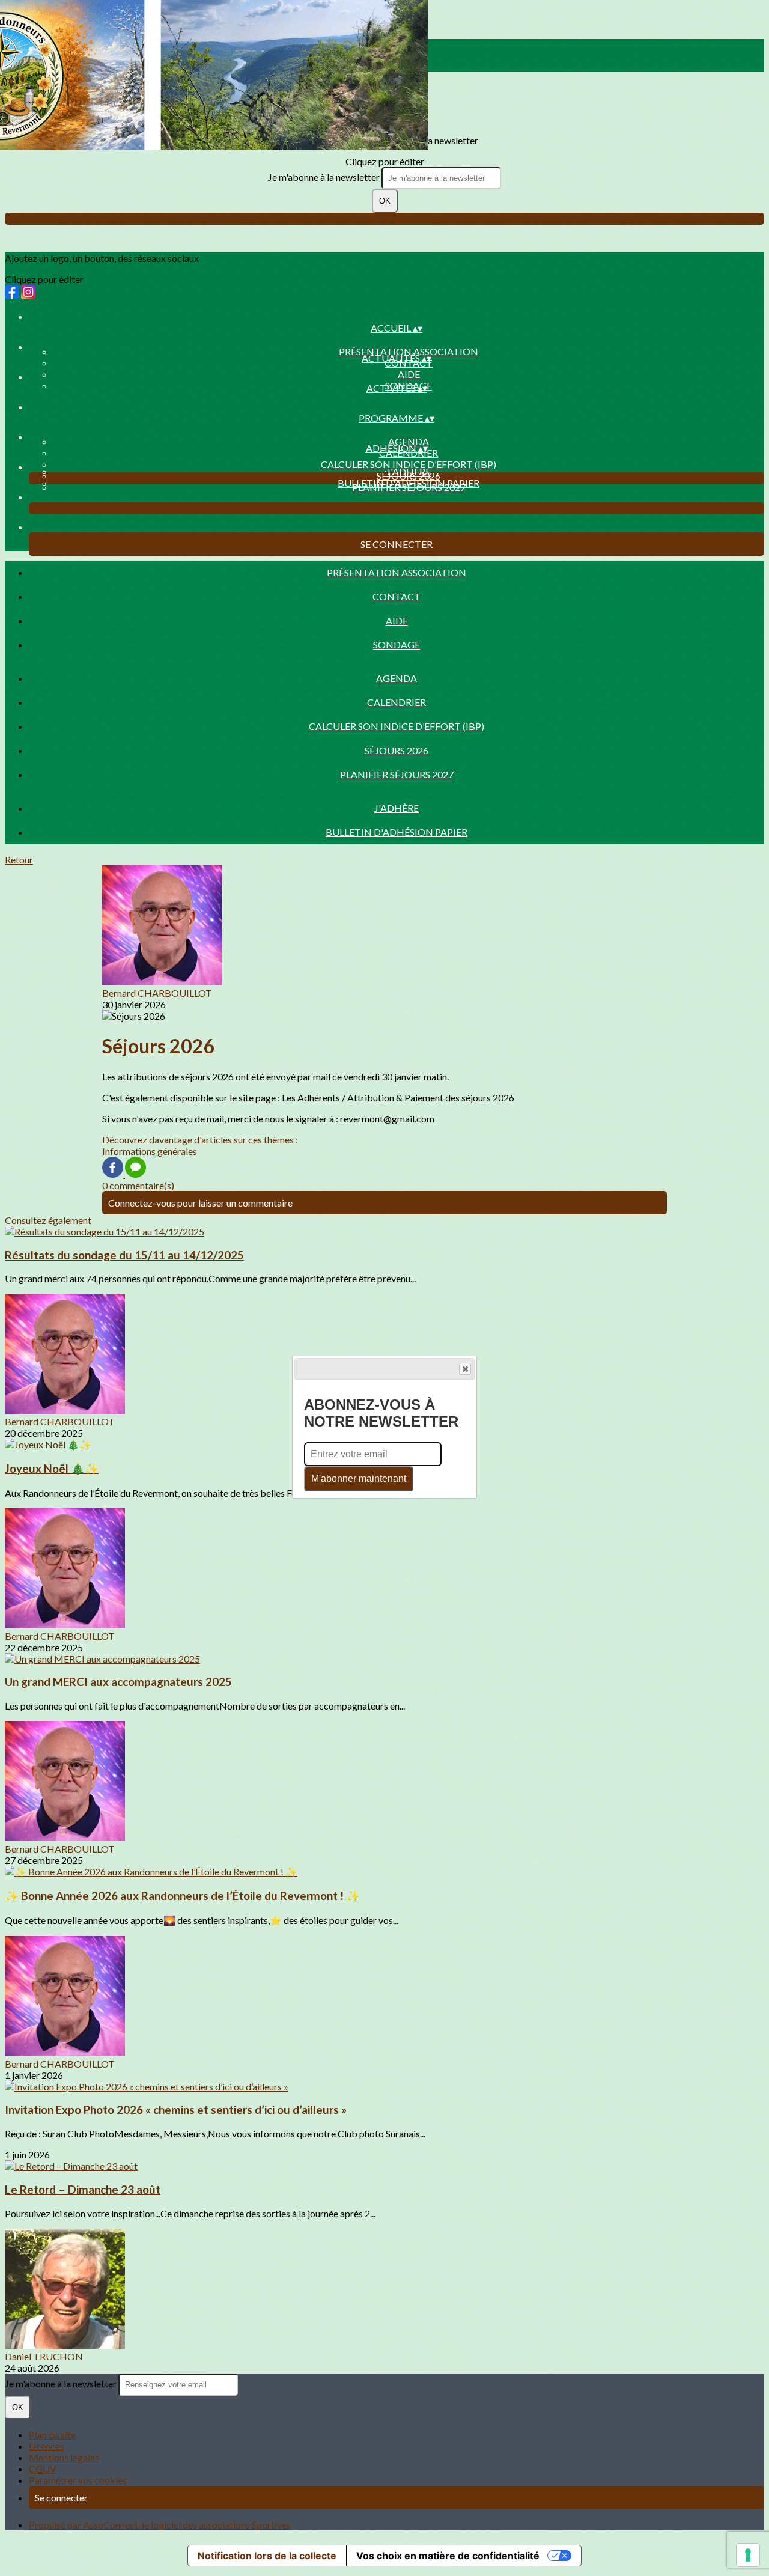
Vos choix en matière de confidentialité (448, 2556)
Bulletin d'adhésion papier (409, 483)
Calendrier (397, 702)
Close (465, 1369)
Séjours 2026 (397, 750)
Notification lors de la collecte (267, 2556)
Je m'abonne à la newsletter (325, 177)
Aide (409, 374)
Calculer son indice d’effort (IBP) (409, 464)
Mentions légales (64, 2457)
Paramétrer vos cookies (78, 2480)
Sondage (397, 644)
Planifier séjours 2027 (397, 774)
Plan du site (52, 2434)
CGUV (43, 2469)
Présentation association (409, 351)
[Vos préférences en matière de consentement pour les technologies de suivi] (748, 2555)
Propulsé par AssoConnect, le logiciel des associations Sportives (160, 2525)
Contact (397, 596)
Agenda (409, 441)
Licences (47, 2446)
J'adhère (409, 471)
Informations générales (150, 1151)
